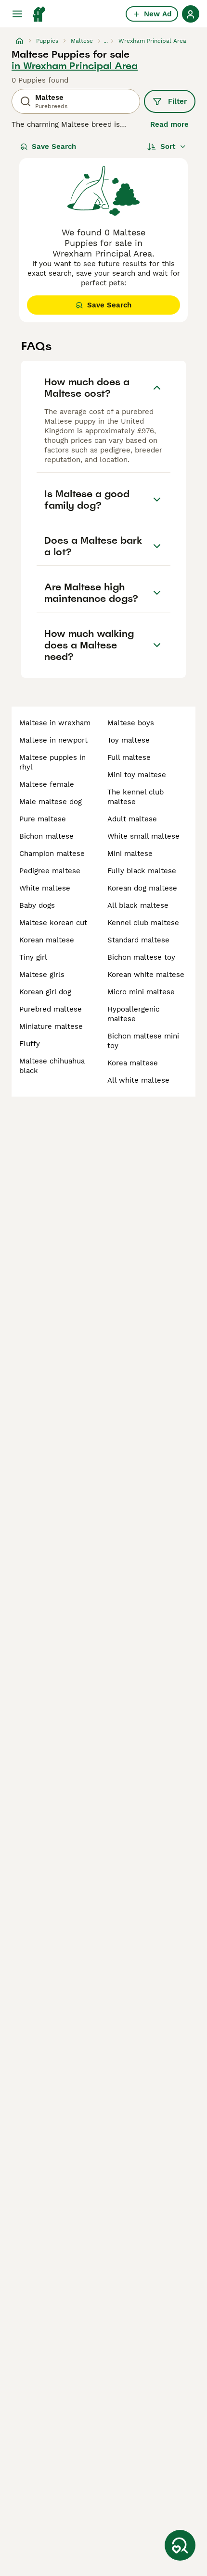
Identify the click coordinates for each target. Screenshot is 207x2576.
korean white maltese (146, 975)
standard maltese (138, 940)
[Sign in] (191, 14)
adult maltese (132, 819)
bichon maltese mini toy (143, 1041)
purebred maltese (51, 1009)
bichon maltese (46, 836)
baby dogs (37, 905)
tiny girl (33, 957)
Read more (169, 124)
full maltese (129, 757)
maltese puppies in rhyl (52, 762)
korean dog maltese (142, 888)
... (106, 41)
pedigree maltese (50, 871)
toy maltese (129, 740)
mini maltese (130, 854)
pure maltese (43, 819)
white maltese (45, 888)
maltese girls (42, 975)
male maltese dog (51, 802)
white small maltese (143, 836)
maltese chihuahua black (52, 1066)
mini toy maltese (137, 775)
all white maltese (138, 1080)
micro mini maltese (141, 992)
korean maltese (47, 940)
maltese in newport (53, 740)
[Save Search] (180, 2545)
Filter (177, 101)
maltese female (47, 784)
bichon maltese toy (141, 957)
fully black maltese (142, 871)
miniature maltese (51, 1026)
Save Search (54, 147)
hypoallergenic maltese (133, 1014)
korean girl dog (45, 992)
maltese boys (131, 723)
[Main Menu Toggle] (17, 14)
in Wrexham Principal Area (75, 66)
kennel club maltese (143, 923)
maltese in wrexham (55, 723)
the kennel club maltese (136, 797)
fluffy (30, 1044)
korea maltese (133, 1063)
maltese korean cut (53, 923)
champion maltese (52, 854)
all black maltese (138, 905)
